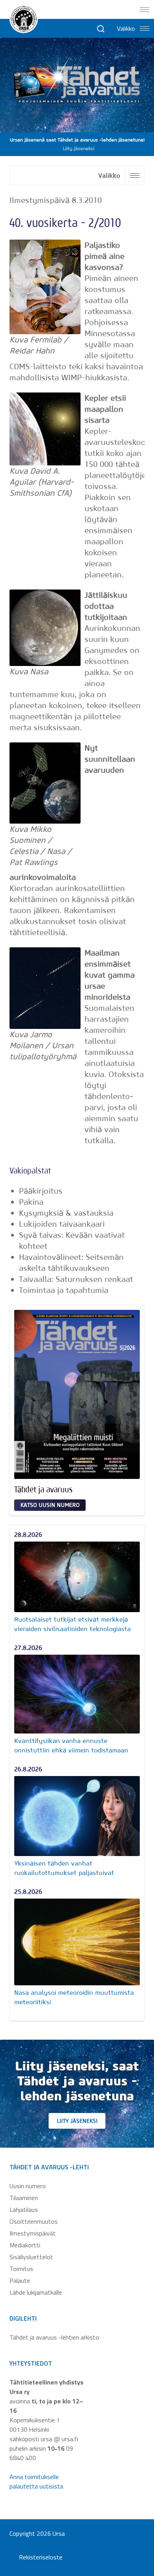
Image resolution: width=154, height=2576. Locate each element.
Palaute (20, 2280)
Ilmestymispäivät (33, 2233)
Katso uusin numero (50, 1505)
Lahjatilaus (24, 2210)
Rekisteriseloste (41, 2557)
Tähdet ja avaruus (43, 1489)
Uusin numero (28, 2186)
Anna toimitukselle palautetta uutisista (36, 2481)
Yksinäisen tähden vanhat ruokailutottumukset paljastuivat (64, 1868)
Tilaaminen (24, 2198)
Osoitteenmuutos (34, 2221)
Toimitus (21, 2269)
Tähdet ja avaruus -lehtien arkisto (54, 2337)
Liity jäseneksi (77, 2121)
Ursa (59, 2533)
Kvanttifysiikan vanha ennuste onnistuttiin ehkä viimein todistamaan (71, 1745)
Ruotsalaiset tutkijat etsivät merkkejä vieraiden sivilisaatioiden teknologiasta (72, 1624)
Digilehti (23, 2318)
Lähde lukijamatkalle (36, 2292)
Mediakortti (25, 2245)
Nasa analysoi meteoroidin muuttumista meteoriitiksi (74, 1997)
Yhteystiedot (31, 2363)
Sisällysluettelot (31, 2257)
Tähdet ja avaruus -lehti (49, 2167)
